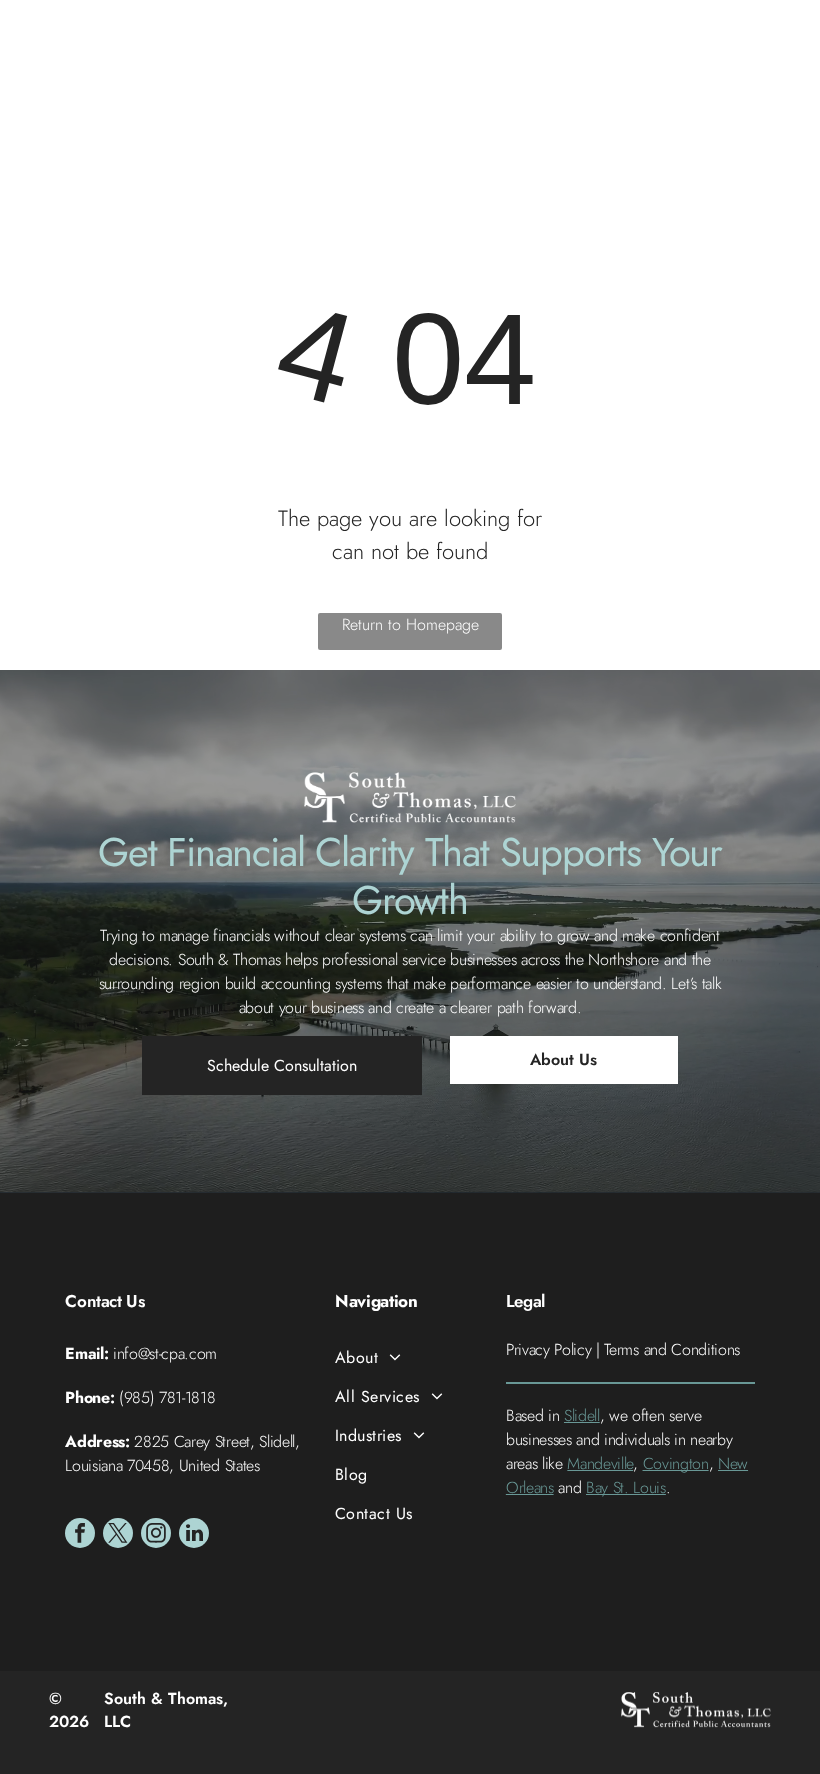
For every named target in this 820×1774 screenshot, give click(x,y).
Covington (676, 1463)
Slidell (582, 1415)
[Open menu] (773, 66)
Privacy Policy (549, 1349)
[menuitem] (410, 1357)
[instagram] (156, 1535)
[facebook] (80, 1535)
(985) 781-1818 (167, 1397)
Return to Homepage (410, 624)
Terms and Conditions (672, 1349)
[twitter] (118, 1535)
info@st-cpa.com (165, 1353)
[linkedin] (194, 1535)
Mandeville (600, 1463)
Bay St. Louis (626, 1487)
